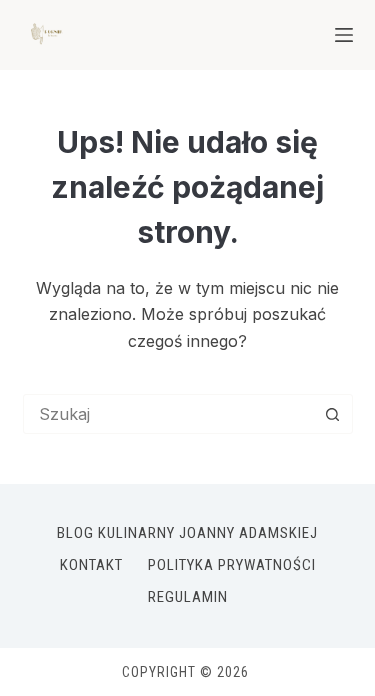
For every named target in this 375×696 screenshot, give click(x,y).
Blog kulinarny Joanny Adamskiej (187, 533)
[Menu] (344, 35)
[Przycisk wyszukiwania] (333, 414)
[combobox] (169, 414)
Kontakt (91, 565)
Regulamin (188, 597)
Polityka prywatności (232, 565)
